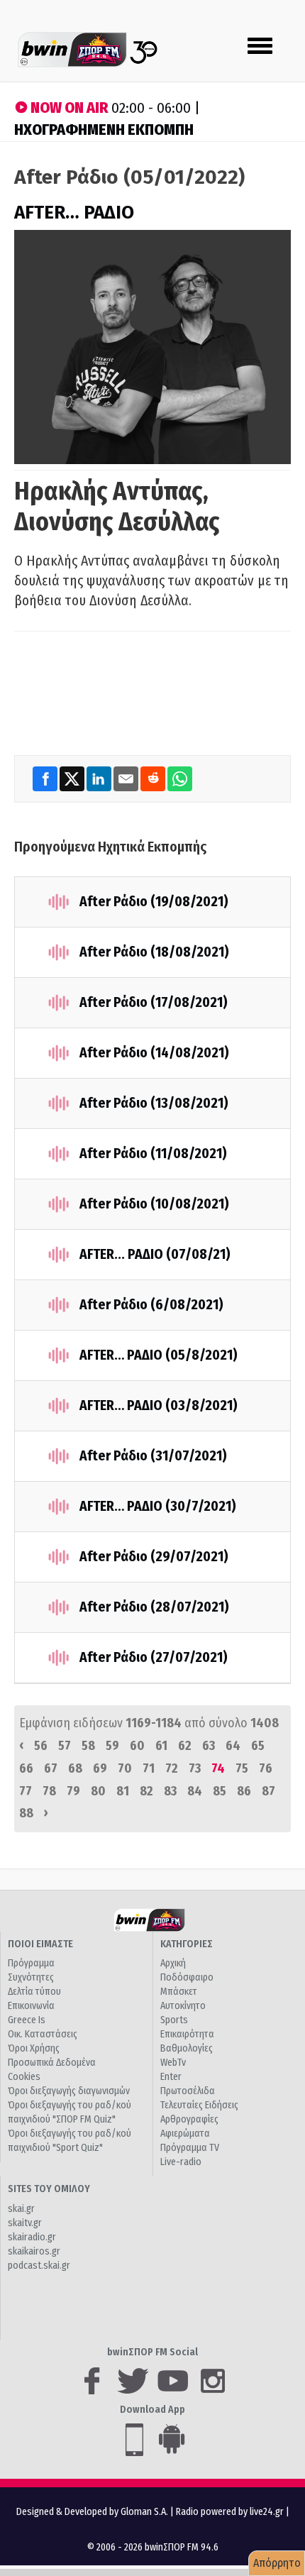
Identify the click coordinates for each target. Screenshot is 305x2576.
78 (49, 1791)
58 (88, 1746)
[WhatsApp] (180, 779)
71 (149, 1768)
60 (137, 1746)
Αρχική (173, 1963)
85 (220, 1791)
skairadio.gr (32, 2237)
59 (112, 1746)
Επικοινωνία (31, 2006)
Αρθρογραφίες (189, 2119)
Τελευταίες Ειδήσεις (199, 2105)
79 (73, 1791)
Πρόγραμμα (31, 1963)
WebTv (173, 2063)
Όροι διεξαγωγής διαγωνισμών (69, 2091)
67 (51, 1768)
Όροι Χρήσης (34, 2048)
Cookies (24, 2077)
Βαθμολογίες (187, 2048)
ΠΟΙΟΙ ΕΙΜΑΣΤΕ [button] (40, 1944)
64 (233, 1746)
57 (65, 1746)
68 (75, 1768)
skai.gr (21, 2209)
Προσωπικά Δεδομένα (52, 2063)
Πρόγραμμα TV (190, 2148)
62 (185, 1746)
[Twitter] (73, 779)
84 (195, 1791)
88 (26, 1813)
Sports (174, 2020)
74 (218, 1768)
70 (125, 1768)
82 (146, 1791)
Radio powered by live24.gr (231, 2512)
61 (161, 1746)
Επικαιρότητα (187, 2034)
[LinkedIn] (100, 779)
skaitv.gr (25, 2223)
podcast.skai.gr (39, 2266)
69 (100, 1768)
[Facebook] (46, 779)
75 (242, 1768)
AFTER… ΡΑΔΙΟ (74, 213)
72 (172, 1768)
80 (98, 1791)
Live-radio (181, 2162)
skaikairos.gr (34, 2251)
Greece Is (27, 2020)
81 (123, 1791)
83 (170, 1791)
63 (209, 1746)
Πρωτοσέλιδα (188, 2091)
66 (26, 1768)
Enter (171, 2077)
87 (268, 1791)
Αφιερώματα (185, 2134)
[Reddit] (154, 779)
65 (258, 1746)
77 (26, 1791)
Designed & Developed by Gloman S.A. (92, 2512)
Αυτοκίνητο (183, 2006)
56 (41, 1746)
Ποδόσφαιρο (187, 1977)
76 (266, 1768)
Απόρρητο (277, 2563)
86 (244, 1791)
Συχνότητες (31, 1977)
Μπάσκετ (179, 1992)
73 (195, 1768)
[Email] (127, 779)
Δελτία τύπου (34, 1992)
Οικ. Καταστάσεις (43, 2034)
